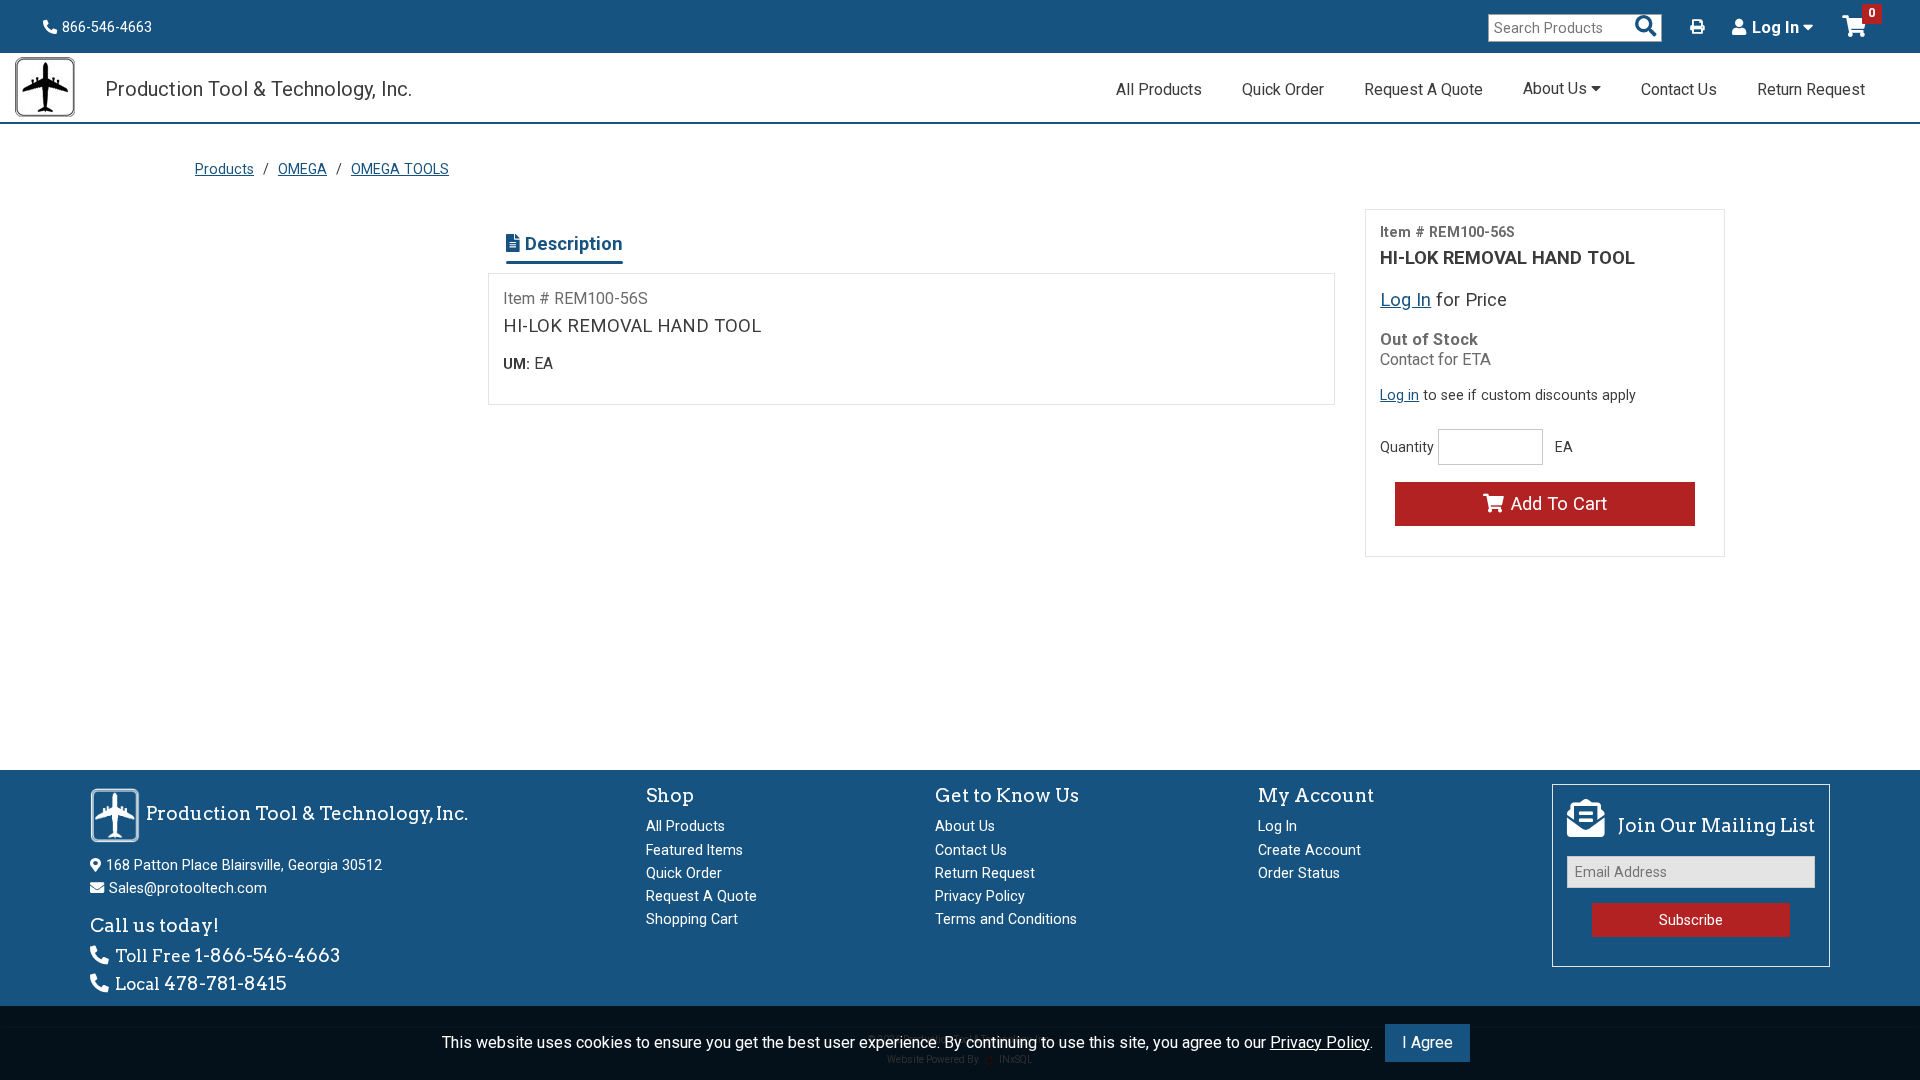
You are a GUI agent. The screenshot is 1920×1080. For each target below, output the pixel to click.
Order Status (1299, 873)
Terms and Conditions (1006, 919)
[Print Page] (1697, 27)
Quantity (1407, 447)
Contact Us (1679, 89)
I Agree (1427, 1042)
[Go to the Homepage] (55, 89)
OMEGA (302, 169)
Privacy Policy (1320, 1042)
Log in (1399, 395)
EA (1564, 447)
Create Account (1309, 850)
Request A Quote (1423, 89)
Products (224, 169)
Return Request (1811, 89)
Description (571, 243)
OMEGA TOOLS (400, 169)
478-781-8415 (225, 983)
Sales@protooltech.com (188, 888)
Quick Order (1283, 89)
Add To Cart (1559, 503)
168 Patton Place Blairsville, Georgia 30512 (244, 865)
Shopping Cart (692, 919)
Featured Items (694, 850)
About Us (1557, 88)
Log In (1777, 28)
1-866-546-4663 (267, 955)
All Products (1159, 89)
